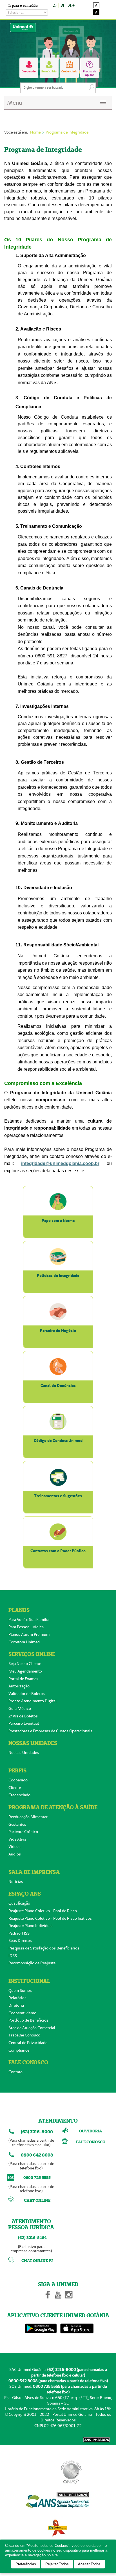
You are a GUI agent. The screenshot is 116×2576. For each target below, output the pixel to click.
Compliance (19, 2050)
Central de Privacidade (28, 2043)
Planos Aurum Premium (29, 1634)
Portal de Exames (23, 1679)
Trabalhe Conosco (24, 2035)
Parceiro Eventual (24, 1723)
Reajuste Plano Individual (31, 1926)
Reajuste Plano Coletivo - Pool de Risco (43, 1911)
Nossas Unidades (24, 1752)
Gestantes (17, 1824)
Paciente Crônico (23, 1832)
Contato (15, 2072)
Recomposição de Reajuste (32, 1963)
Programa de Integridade (67, 132)
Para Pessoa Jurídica (26, 1627)
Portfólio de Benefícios (28, 2020)
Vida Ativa (17, 1839)
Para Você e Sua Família (29, 1620)
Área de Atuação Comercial (32, 2028)
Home (35, 132)
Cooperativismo (22, 2013)
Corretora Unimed (24, 1642)
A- (55, 5)
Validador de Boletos (27, 1694)
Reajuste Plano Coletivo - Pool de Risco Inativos (50, 1918)
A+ (71, 5)
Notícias (16, 1882)
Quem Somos (20, 1990)
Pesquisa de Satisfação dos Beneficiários (44, 1948)
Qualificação (19, 1903)
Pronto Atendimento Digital (33, 1701)
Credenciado (19, 1795)
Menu (14, 103)
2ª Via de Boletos (23, 1716)
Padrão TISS (19, 1933)
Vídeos (14, 1846)
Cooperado (18, 1780)
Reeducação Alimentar (28, 1817)
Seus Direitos (20, 1940)
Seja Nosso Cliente (25, 1664)
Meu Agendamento (25, 1671)
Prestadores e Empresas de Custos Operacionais (50, 1731)
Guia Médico (20, 1708)
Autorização (19, 1686)
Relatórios (17, 1998)
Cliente (15, 1788)
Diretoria (16, 2005)
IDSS (13, 1956)
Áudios (15, 1854)
